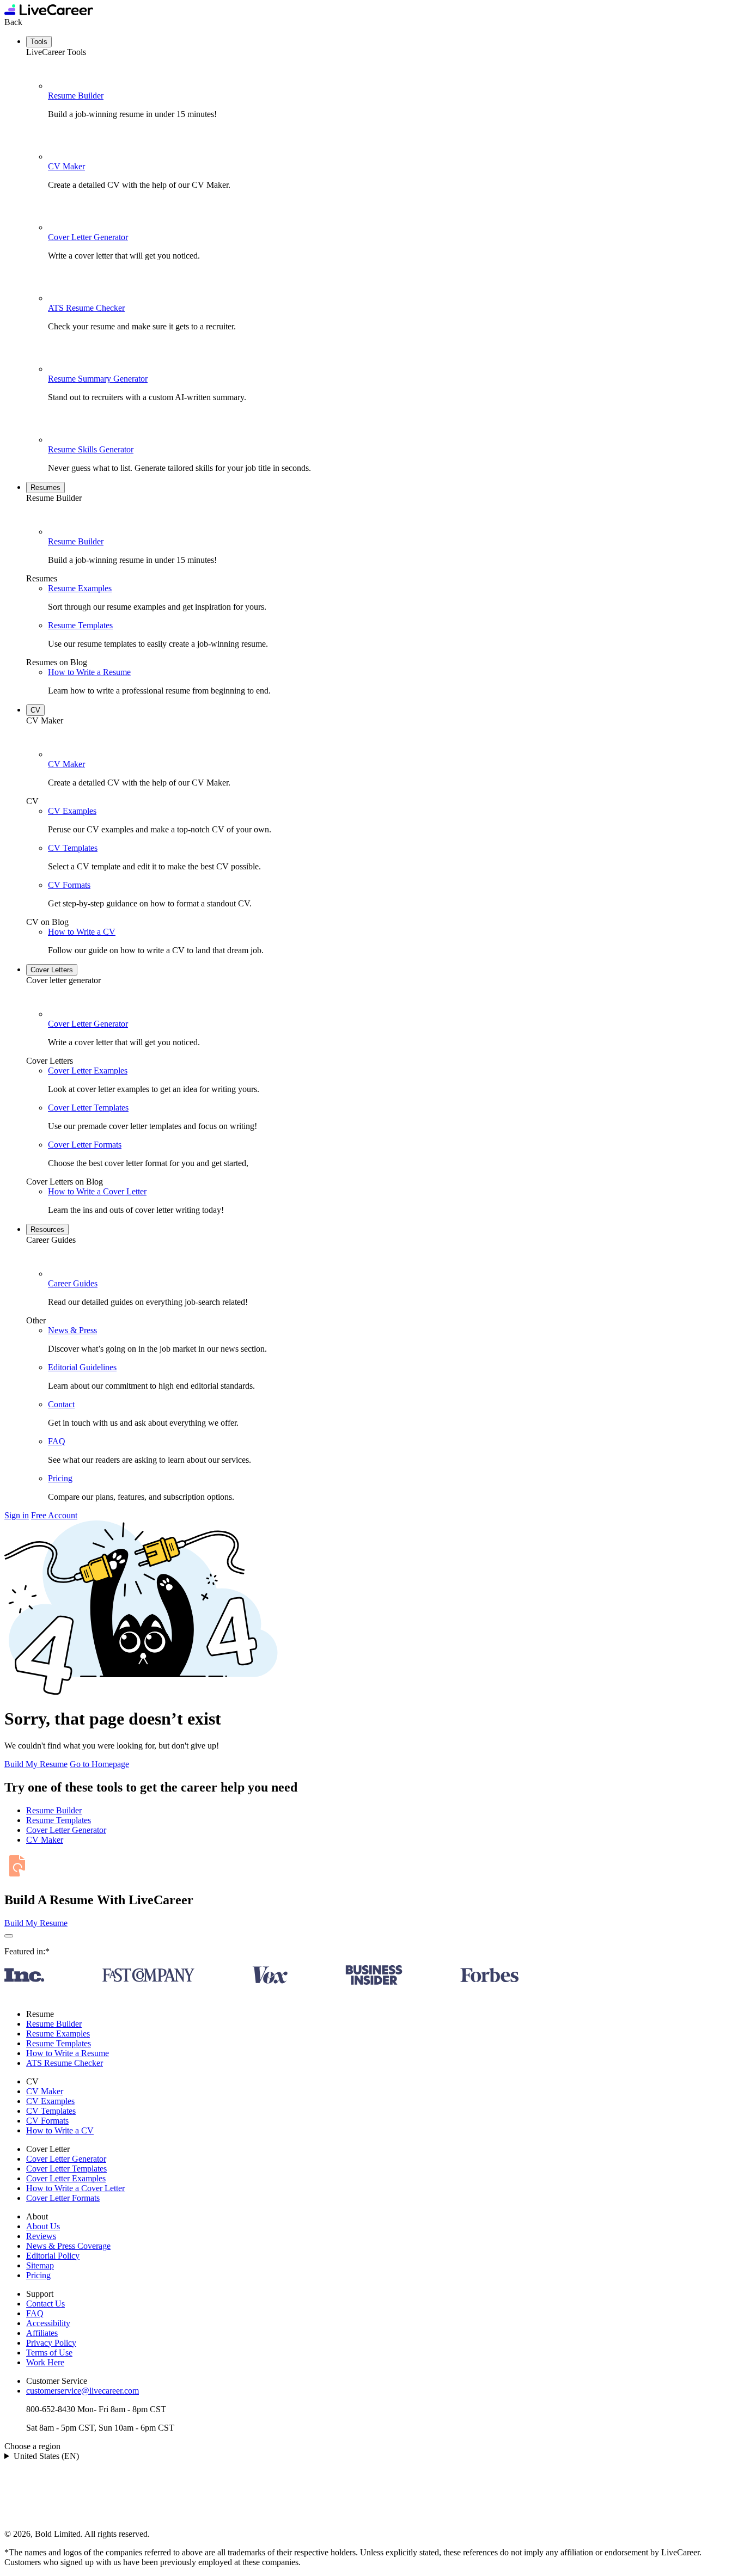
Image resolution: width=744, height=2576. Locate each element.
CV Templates (73, 848)
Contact (61, 1404)
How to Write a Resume (89, 672)
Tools (39, 42)
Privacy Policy (51, 2343)
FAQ (57, 1441)
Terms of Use (49, 2353)
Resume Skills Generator (91, 449)
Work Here (45, 2362)
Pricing (60, 1478)
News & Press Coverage (68, 2246)
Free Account (54, 1515)
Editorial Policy (53, 2256)
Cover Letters (52, 970)
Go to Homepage (99, 1764)
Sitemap (40, 2265)
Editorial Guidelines (82, 1367)
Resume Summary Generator (98, 379)
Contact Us (45, 2304)
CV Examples (72, 811)
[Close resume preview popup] (9, 1936)
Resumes (45, 487)
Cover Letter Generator (88, 237)
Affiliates (42, 2333)
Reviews (41, 2236)
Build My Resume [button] (36, 1923)
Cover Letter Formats (85, 1145)
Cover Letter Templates (88, 1108)
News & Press (72, 1330)
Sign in (17, 1515)
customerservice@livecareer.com (83, 2391)
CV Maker (66, 166)
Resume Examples (80, 588)
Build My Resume (36, 1764)
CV (35, 710)
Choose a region (32, 2446)
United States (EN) (46, 2456)
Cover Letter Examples (88, 1071)
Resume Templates (80, 625)
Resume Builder (76, 96)
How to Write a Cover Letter (97, 1191)
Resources (47, 1229)
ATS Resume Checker (86, 308)
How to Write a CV (82, 932)
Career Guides (73, 1283)
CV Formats (69, 885)
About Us (43, 2226)
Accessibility (48, 2323)
